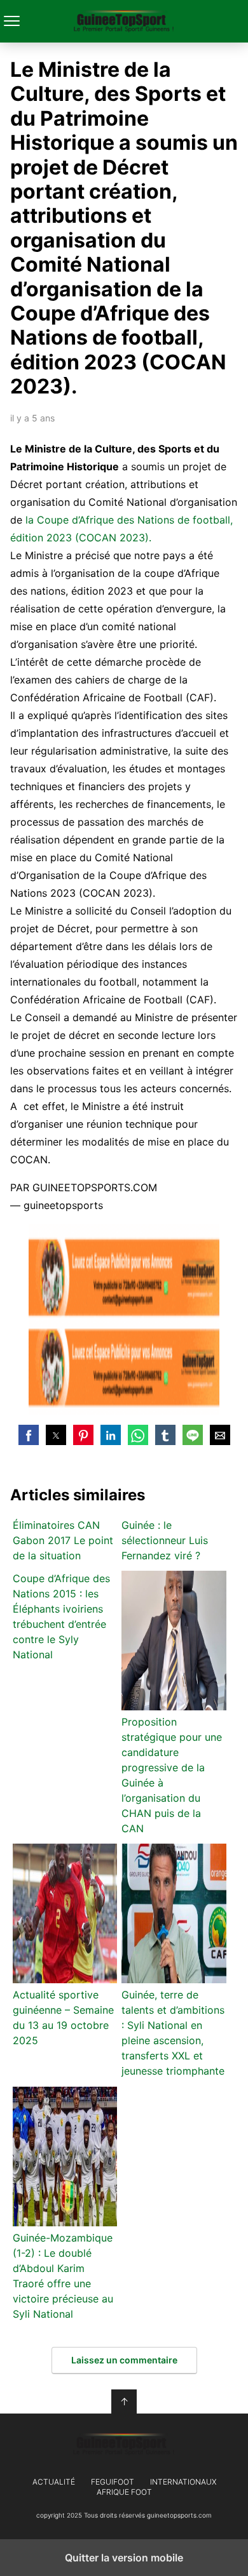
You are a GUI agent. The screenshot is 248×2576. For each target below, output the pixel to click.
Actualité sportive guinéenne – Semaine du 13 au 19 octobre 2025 (63, 2018)
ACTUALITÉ (54, 2482)
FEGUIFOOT (113, 2482)
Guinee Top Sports (124, 21)
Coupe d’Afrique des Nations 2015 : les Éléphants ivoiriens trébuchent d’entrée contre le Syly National (61, 1616)
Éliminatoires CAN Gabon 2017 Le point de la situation (63, 1540)
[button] (29, 1435)
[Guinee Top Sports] (124, 2445)
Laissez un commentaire (124, 2360)
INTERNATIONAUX (183, 2482)
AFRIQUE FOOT (124, 2492)
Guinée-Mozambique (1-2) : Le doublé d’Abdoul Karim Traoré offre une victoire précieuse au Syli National (63, 2276)
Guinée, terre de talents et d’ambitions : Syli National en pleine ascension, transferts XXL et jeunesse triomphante (173, 2033)
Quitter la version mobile (124, 2558)
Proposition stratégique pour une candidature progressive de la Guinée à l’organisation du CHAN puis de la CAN (172, 1775)
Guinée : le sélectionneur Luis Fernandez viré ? (165, 1540)
